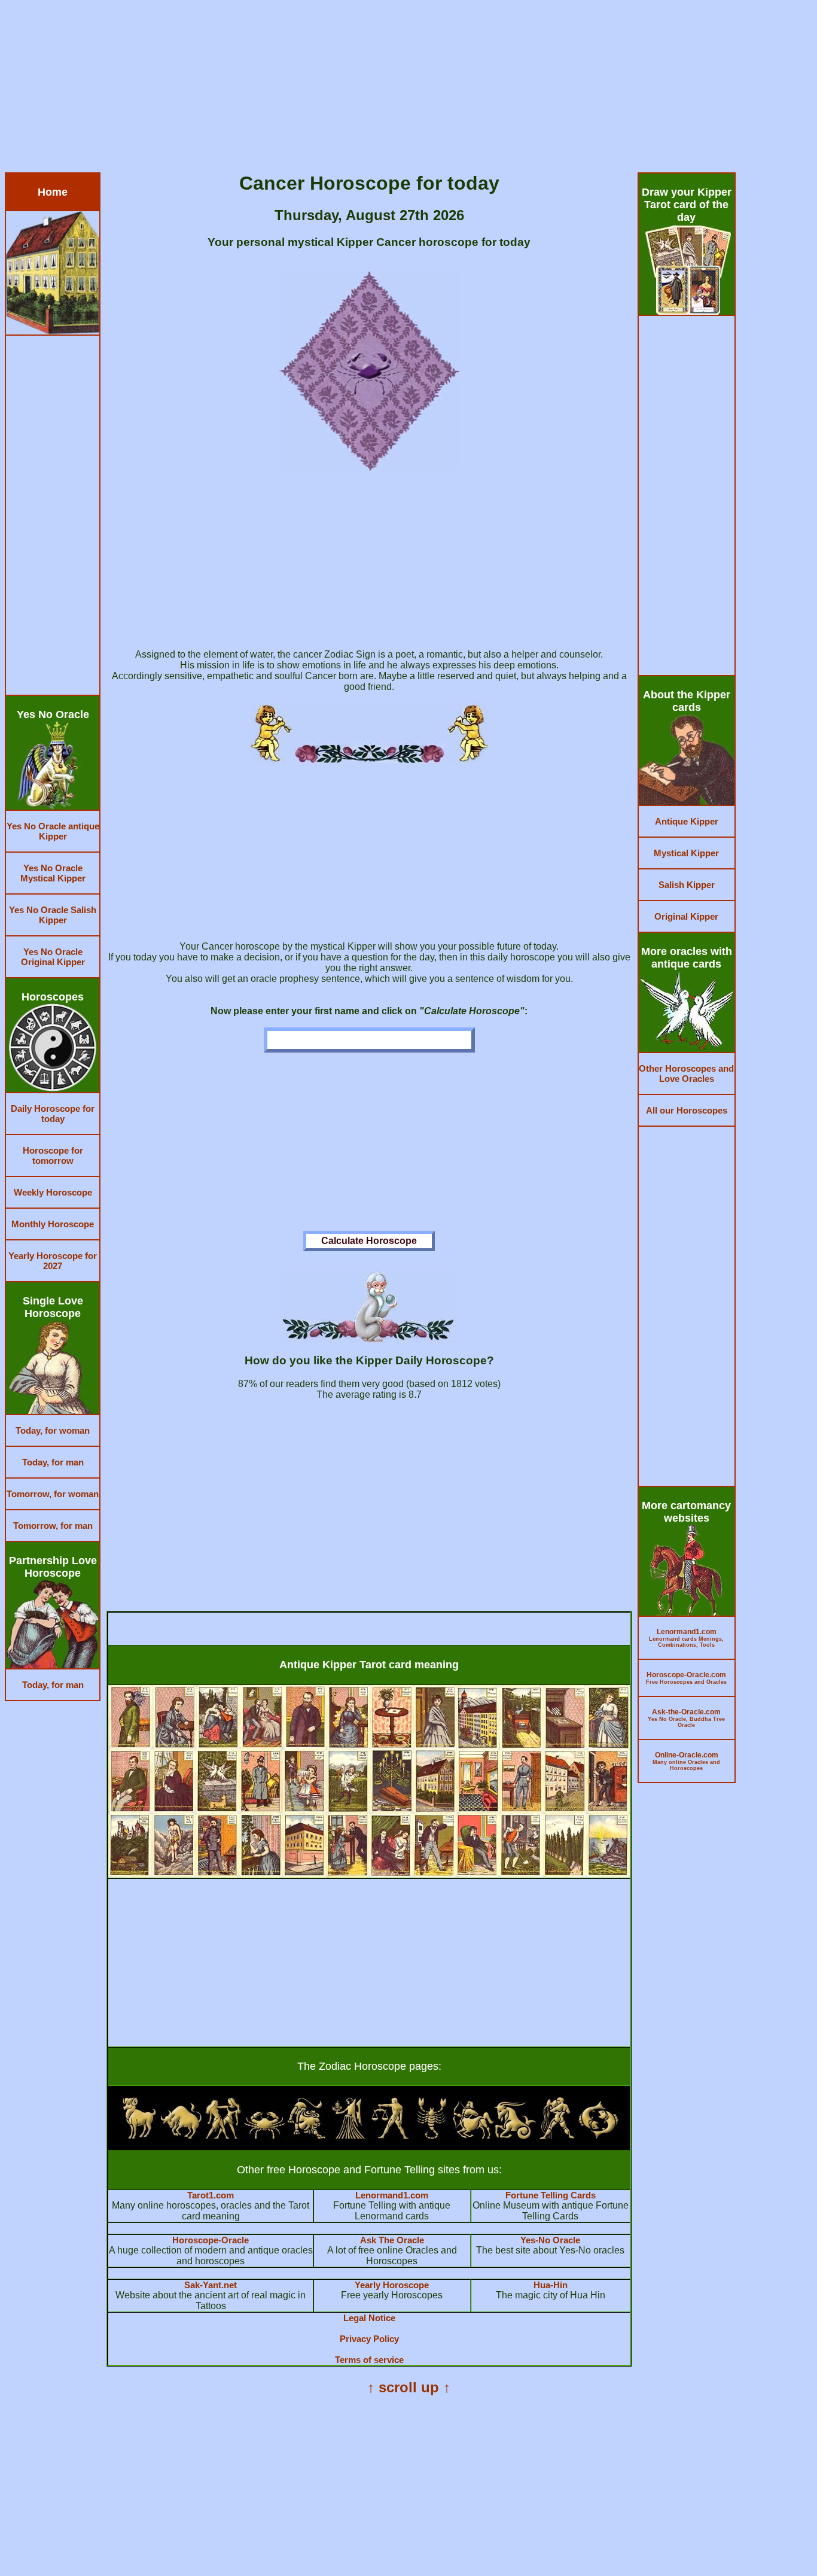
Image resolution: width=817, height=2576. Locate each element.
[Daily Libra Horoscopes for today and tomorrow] (390, 2136)
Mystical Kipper (686, 853)
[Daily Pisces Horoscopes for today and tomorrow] (599, 2136)
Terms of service (369, 2360)
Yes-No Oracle (550, 2240)
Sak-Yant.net (211, 2285)
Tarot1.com (211, 2195)
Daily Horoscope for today (53, 1114)
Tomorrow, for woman (53, 1494)
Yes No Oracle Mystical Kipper (53, 873)
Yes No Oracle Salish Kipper (53, 915)
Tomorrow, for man (53, 1526)
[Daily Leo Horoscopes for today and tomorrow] (306, 2136)
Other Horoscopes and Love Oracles (686, 1073)
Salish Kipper (687, 885)
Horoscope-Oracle (211, 2240)
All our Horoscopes (687, 1110)
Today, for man (53, 1462)
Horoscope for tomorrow (53, 1155)
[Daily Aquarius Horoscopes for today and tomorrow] (557, 2136)
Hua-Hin (551, 2285)
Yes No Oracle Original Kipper (53, 957)
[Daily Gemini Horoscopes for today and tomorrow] (223, 2136)
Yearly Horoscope (392, 2285)
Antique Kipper (687, 821)
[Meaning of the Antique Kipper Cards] (369, 1874)
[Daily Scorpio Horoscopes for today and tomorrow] (432, 2136)
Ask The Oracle (392, 2240)
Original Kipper (686, 916)
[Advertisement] (364, 89)
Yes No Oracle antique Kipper (53, 831)
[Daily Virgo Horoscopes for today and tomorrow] (348, 2136)
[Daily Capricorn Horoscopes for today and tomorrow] (515, 2136)
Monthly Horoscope (53, 1224)
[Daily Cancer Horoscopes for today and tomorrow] (265, 2136)
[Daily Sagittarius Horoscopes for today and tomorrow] (473, 2136)
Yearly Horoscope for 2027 (53, 1261)
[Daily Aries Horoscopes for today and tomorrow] (139, 2136)
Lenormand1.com (392, 2195)
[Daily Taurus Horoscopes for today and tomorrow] (181, 2136)
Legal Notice (369, 2318)
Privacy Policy (369, 2339)
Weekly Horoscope (53, 1192)
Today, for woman (53, 1430)
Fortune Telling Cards (551, 2195)
